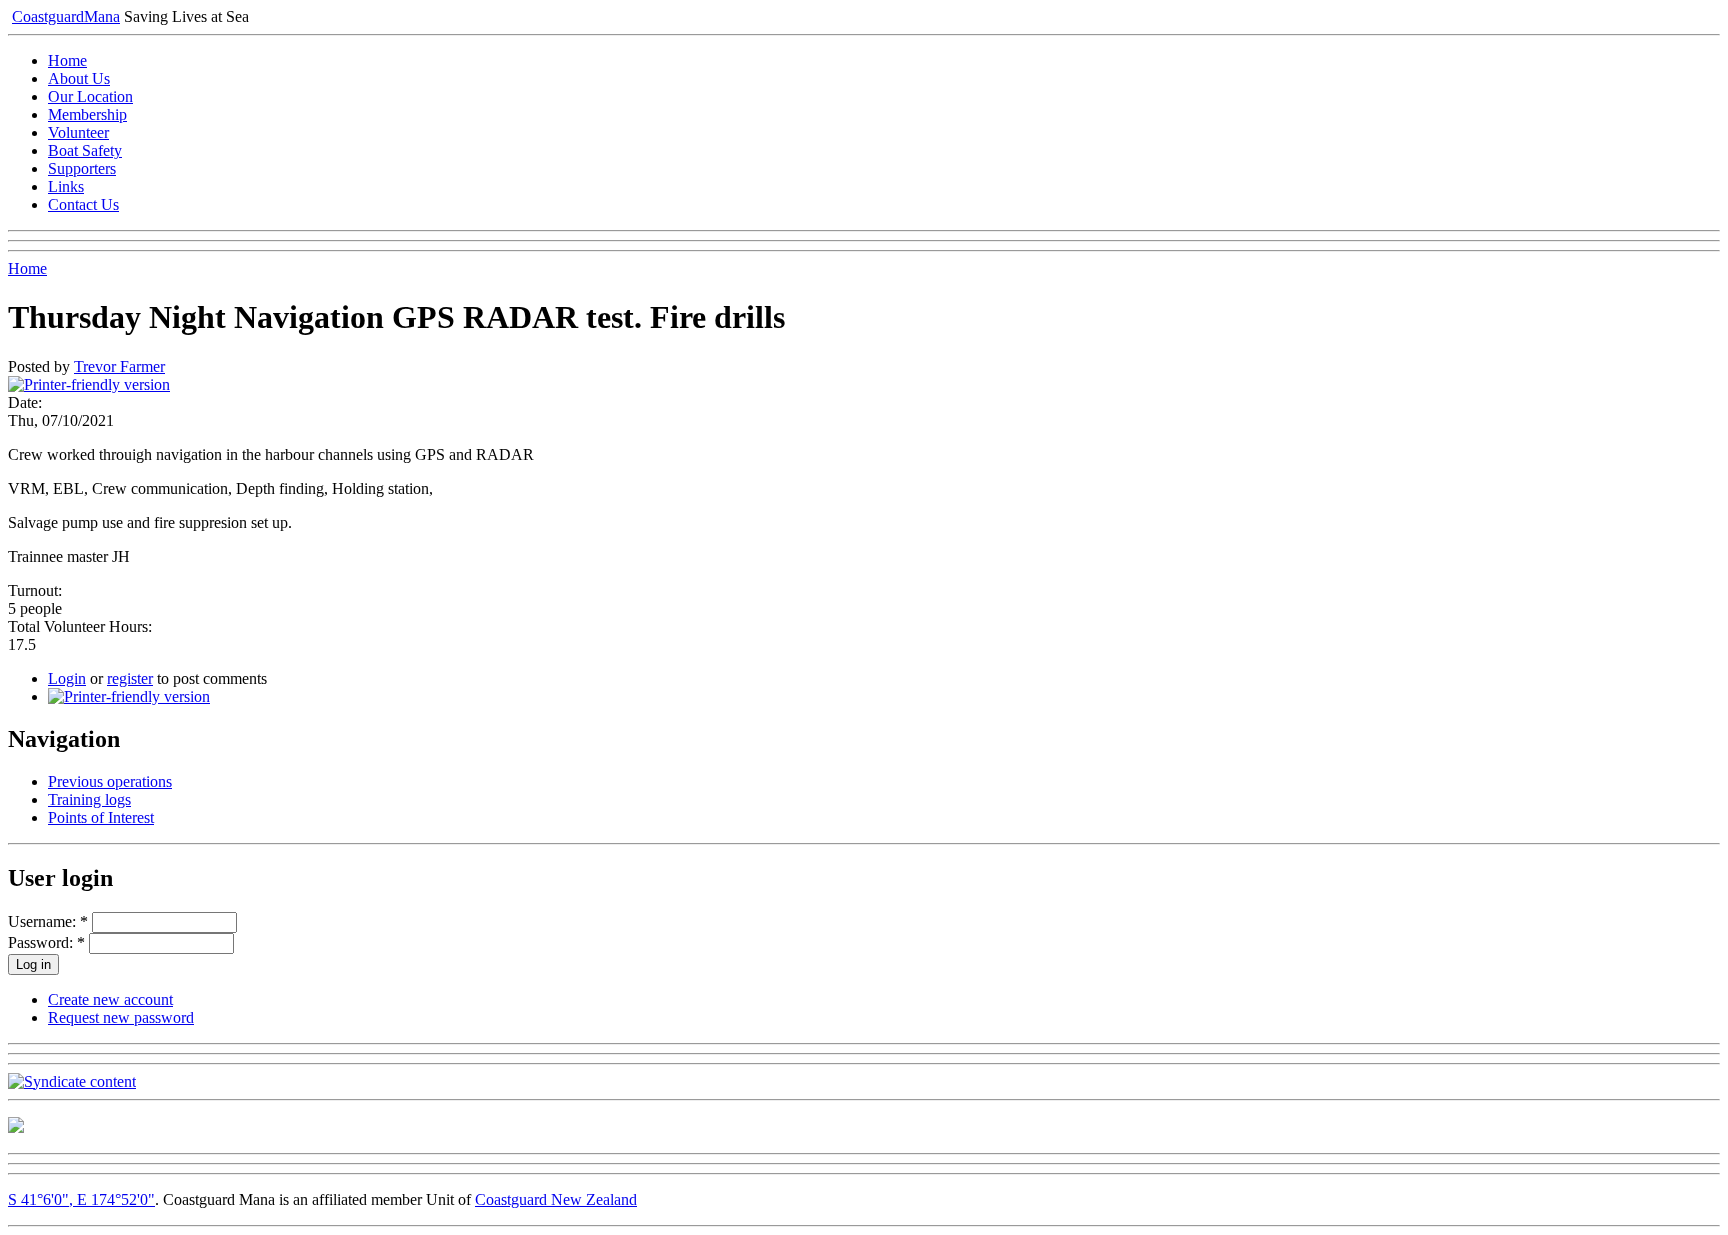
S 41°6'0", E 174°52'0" (81, 1199)
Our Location (90, 96)
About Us (79, 78)
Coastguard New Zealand (556, 1199)
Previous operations (110, 781)
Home (67, 60)
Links (66, 186)
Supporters (82, 168)
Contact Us (83, 204)
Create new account (110, 999)
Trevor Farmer (119, 366)
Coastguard (66, 16)
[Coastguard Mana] (16, 1127)
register (130, 678)
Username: (48, 921)
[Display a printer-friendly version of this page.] (89, 384)
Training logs (89, 799)
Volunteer (78, 132)
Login (67, 678)
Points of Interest (101, 817)
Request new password (121, 1017)
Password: (46, 942)
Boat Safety (85, 150)
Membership (87, 114)
